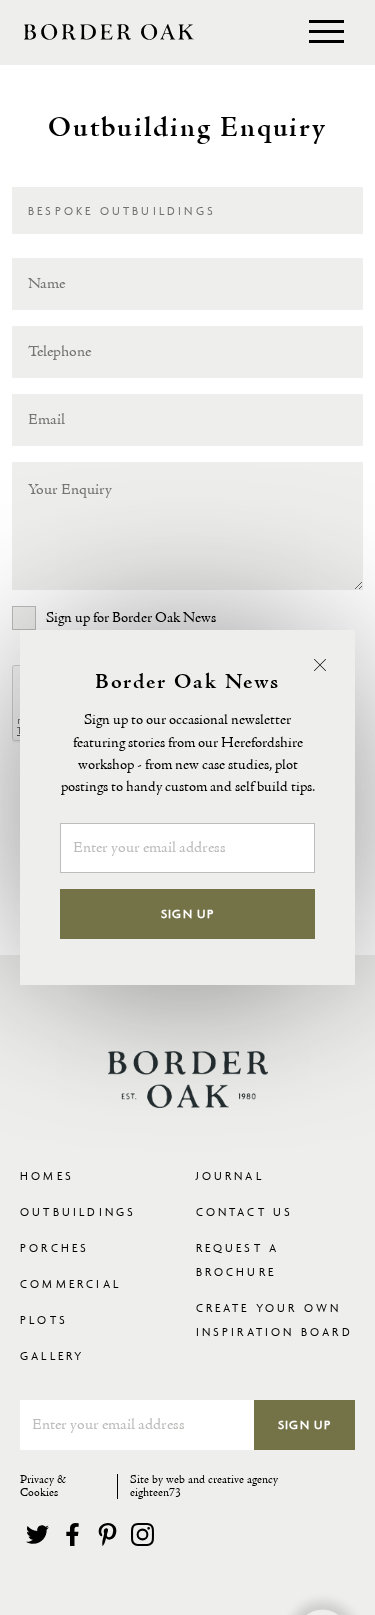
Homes (47, 1175)
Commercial (70, 1283)
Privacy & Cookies (43, 1486)
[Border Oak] (109, 32)
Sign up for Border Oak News (131, 618)
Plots (44, 1319)
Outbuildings (78, 1211)
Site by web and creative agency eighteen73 (204, 1486)
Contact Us (245, 1211)
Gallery (52, 1355)
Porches (54, 1247)
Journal (230, 1175)
